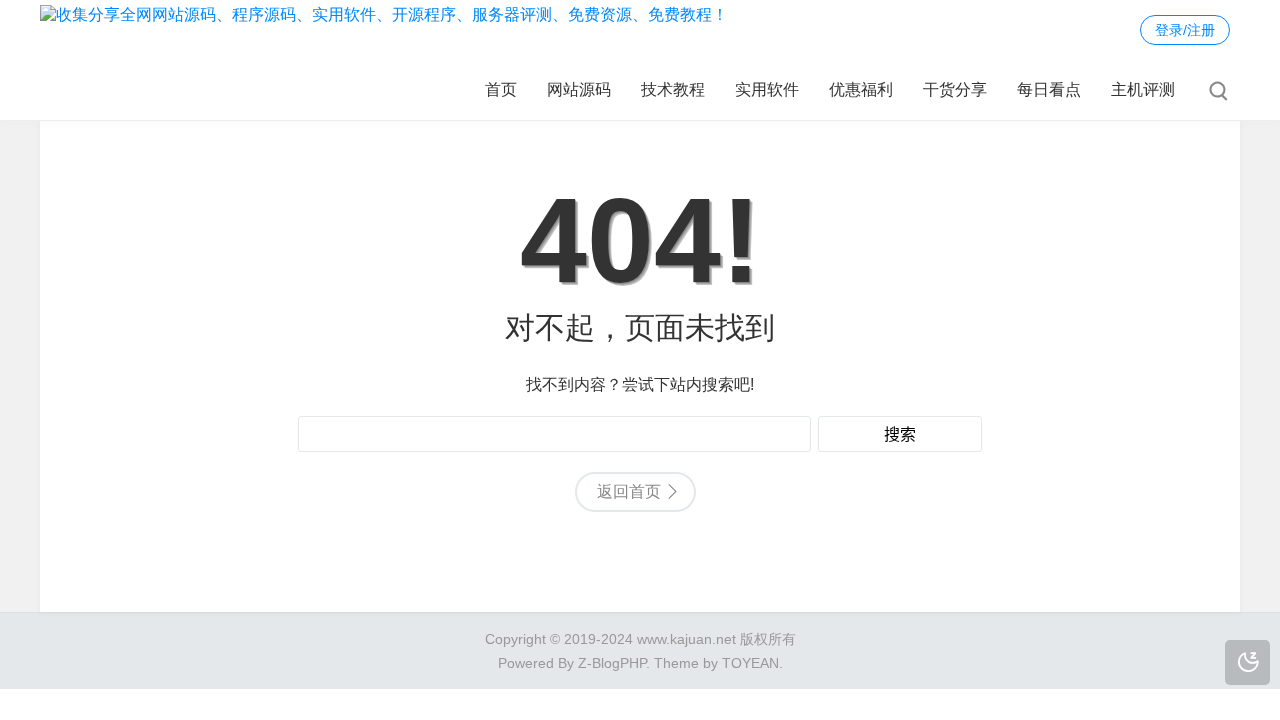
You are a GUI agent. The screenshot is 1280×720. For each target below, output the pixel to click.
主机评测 (1143, 89)
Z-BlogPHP (612, 663)
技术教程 (673, 89)
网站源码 (579, 89)
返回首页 (629, 491)
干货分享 (955, 89)
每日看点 (1049, 89)
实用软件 (767, 89)
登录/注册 (1185, 30)
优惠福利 (861, 89)
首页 (501, 89)
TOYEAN (750, 663)
